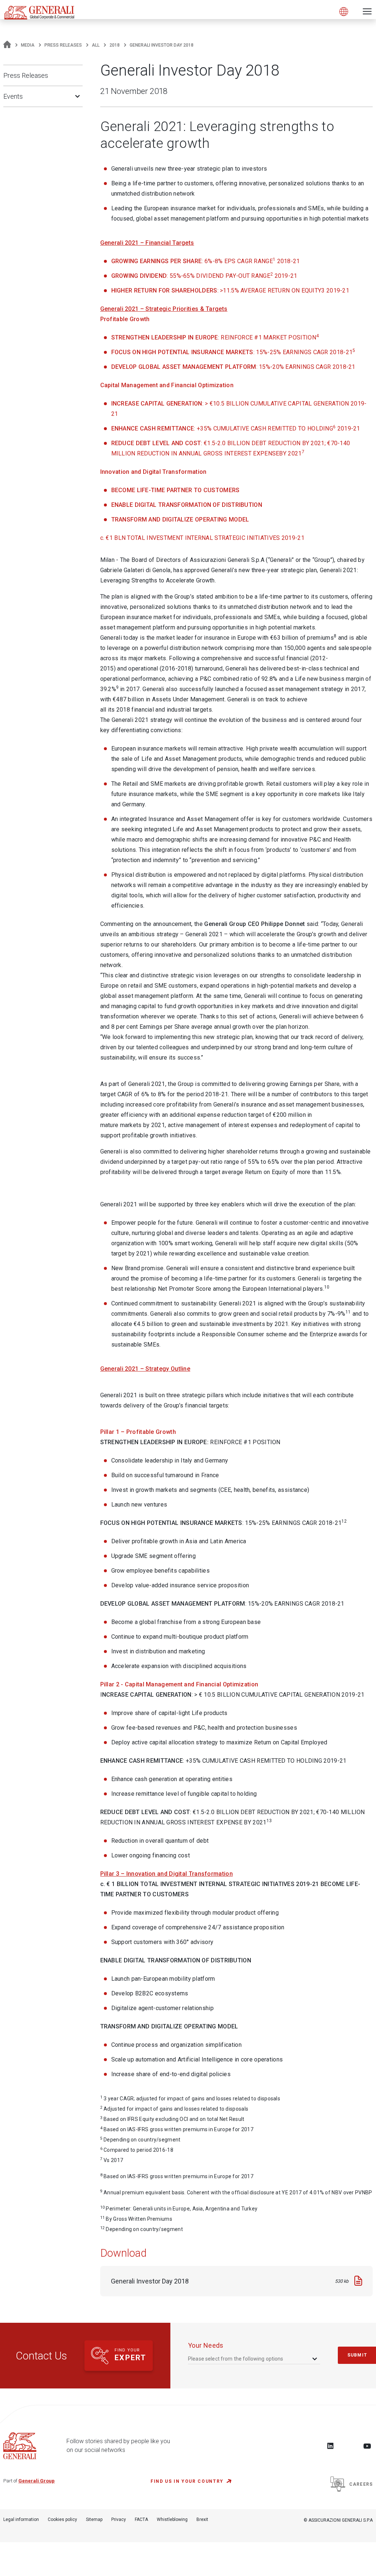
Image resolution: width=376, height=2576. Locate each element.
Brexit (202, 2519)
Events (13, 96)
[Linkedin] (330, 2446)
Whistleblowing (172, 2519)
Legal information (21, 2519)
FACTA (141, 2519)
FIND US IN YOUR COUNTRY (187, 2481)
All (96, 45)
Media (28, 45)
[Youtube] (367, 2446)
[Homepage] (7, 45)
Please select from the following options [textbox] (236, 2359)
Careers (361, 2484)
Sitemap (94, 2519)
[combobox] (253, 2359)
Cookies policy (62, 2519)
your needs (206, 2345)
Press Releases (63, 45)
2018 (115, 45)
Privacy (119, 2519)
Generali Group (37, 2481)
